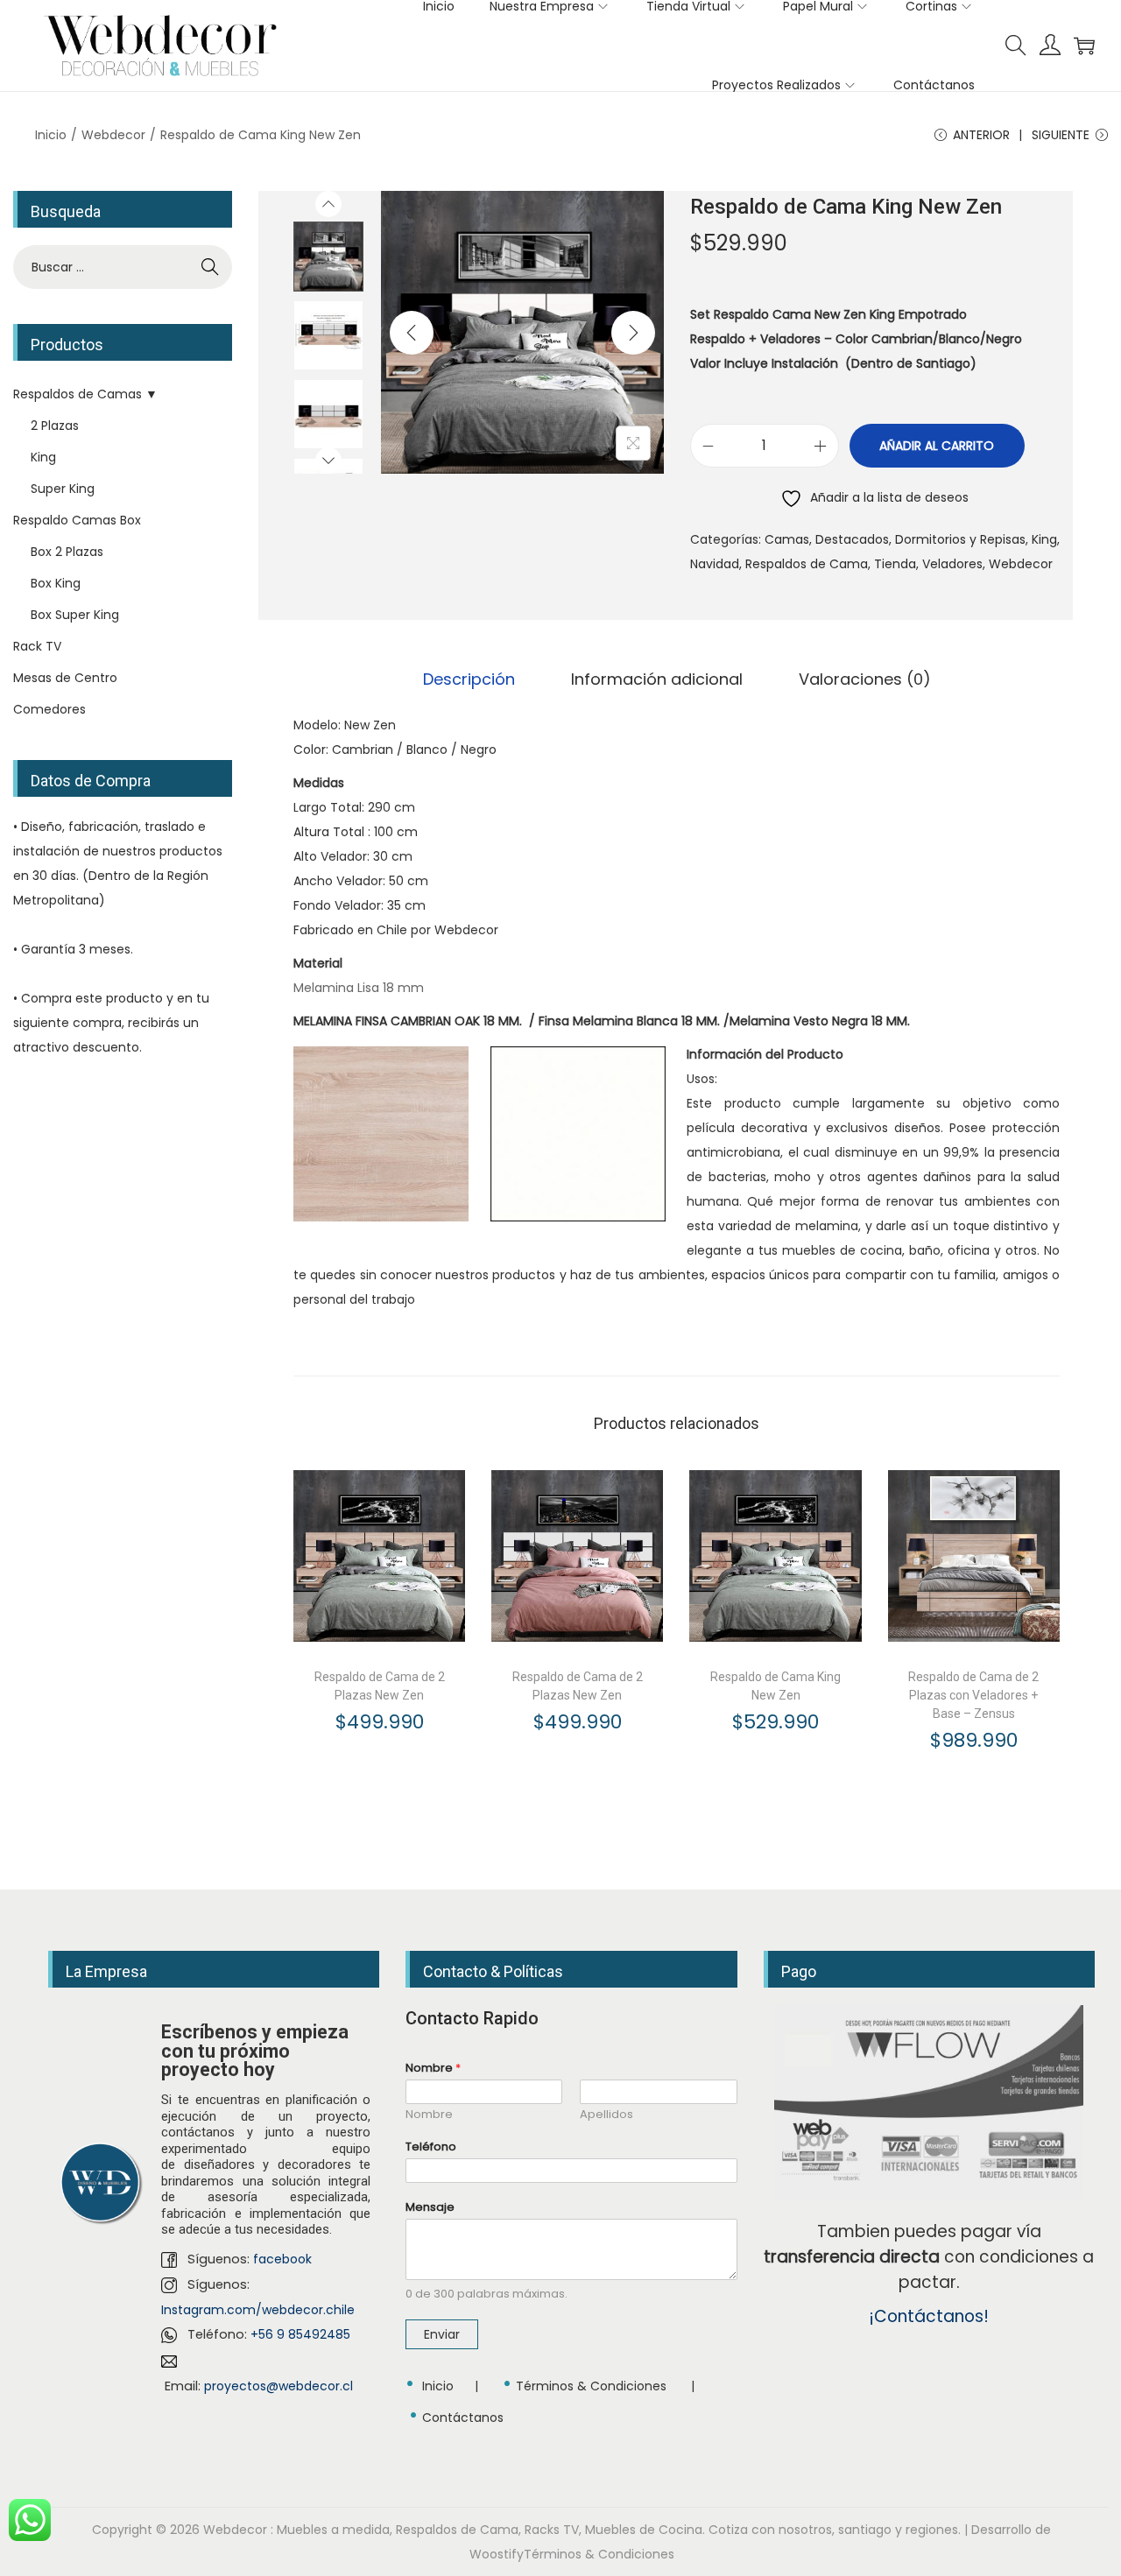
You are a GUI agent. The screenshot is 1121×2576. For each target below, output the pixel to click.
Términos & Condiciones (591, 2386)
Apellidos (606, 2115)
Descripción (469, 679)
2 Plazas (55, 426)
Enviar (442, 2334)
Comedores (49, 709)
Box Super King (75, 615)
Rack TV (37, 646)
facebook (282, 2259)
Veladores (952, 564)
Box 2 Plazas (67, 552)
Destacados (852, 539)
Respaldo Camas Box (77, 520)
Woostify (497, 2554)
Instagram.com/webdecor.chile (258, 2310)
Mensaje (430, 2208)
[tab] (469, 679)
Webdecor (113, 135)
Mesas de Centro (65, 678)
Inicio (51, 135)
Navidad (715, 564)
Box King (56, 583)
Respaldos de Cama (807, 564)
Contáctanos (463, 2418)
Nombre (433, 2069)
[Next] (633, 333)
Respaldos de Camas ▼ (85, 394)
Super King (63, 489)
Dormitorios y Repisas (960, 539)
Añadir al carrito (937, 446)
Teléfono (431, 2147)
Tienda (895, 564)
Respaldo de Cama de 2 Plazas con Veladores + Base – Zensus (973, 1695)
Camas (787, 539)
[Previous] (412, 333)
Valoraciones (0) (865, 679)
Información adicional (657, 679)
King (1044, 539)
